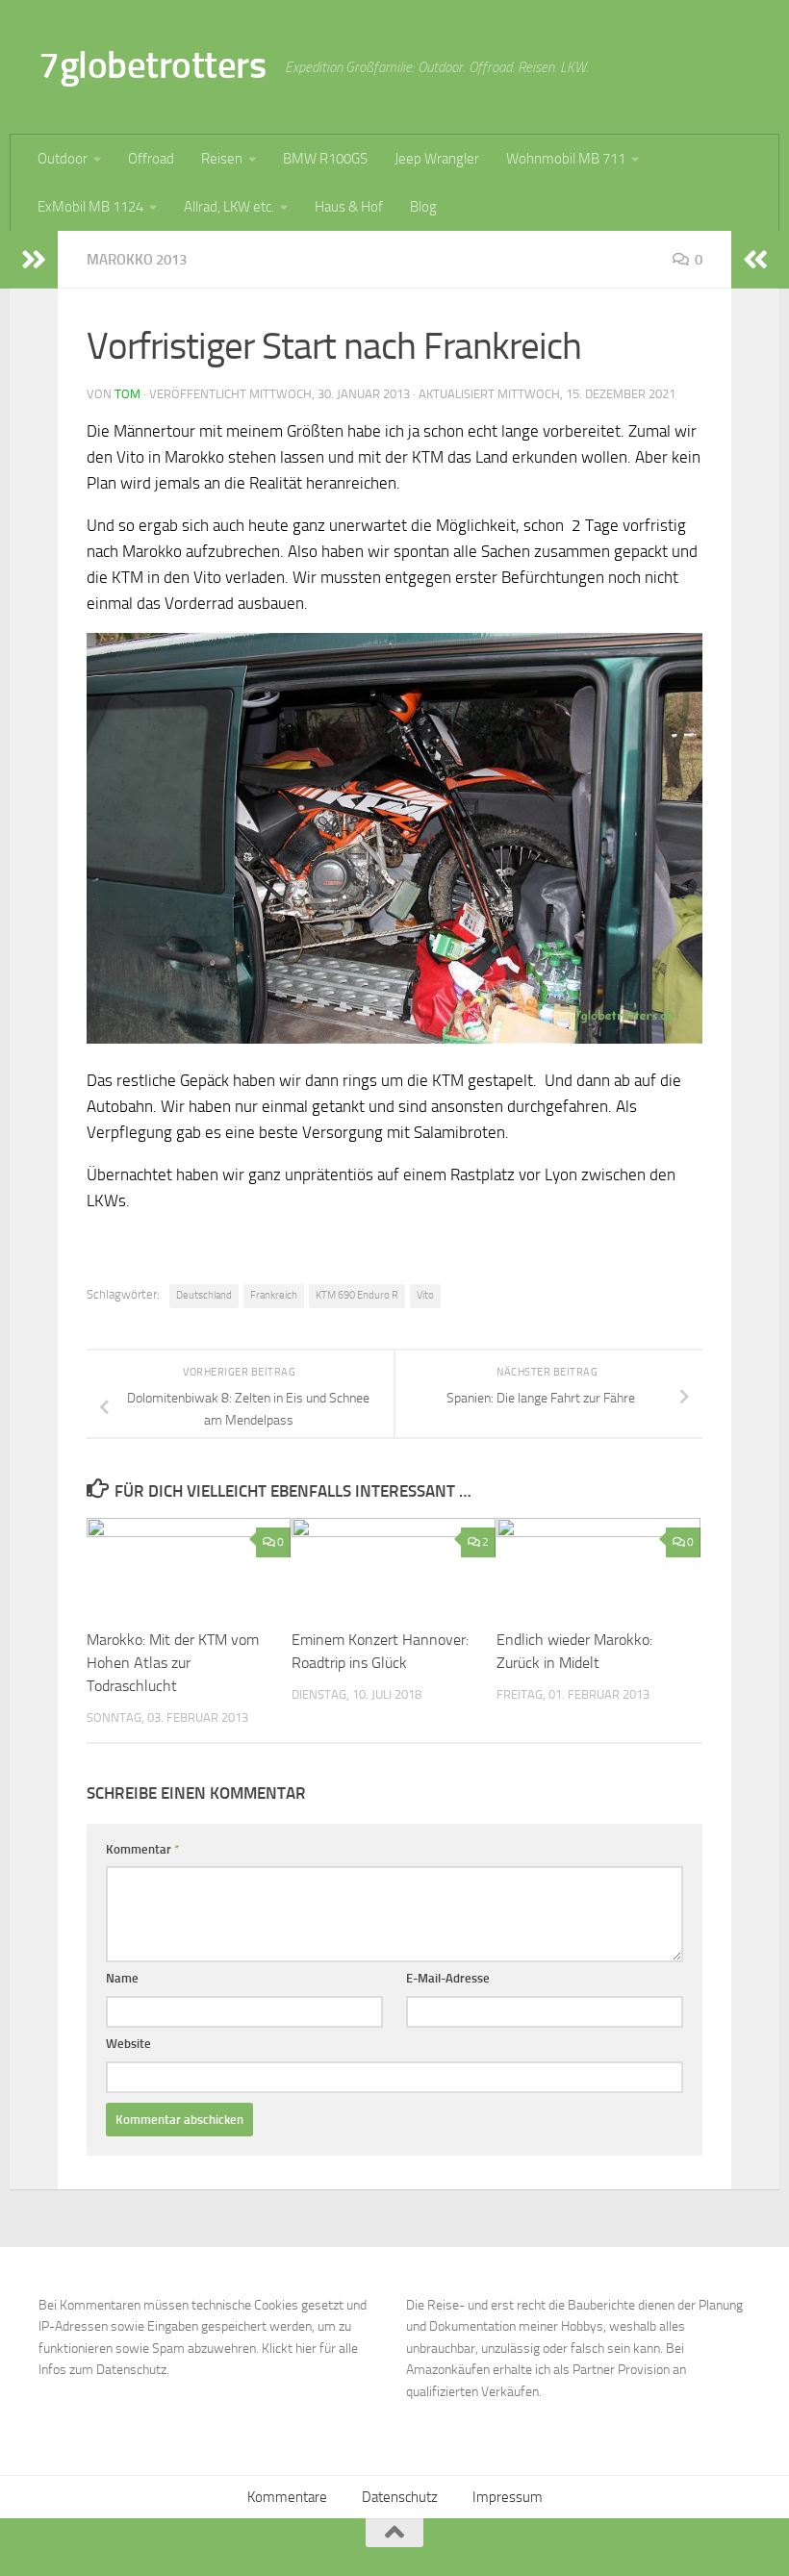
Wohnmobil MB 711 (566, 159)
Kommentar (143, 1849)
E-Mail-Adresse (448, 1978)
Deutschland (204, 1295)
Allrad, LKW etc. (229, 207)
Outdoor (63, 159)
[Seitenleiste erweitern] (34, 260)
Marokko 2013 (137, 260)
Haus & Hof (349, 207)
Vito (425, 1295)
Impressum (508, 2497)
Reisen (222, 159)
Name (122, 1978)
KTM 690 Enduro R (357, 1295)
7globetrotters (152, 65)
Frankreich (274, 1295)
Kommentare (287, 2497)
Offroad (151, 159)
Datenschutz (400, 2497)
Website (128, 2044)
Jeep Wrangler (437, 159)
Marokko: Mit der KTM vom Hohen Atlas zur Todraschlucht (173, 1663)
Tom (127, 394)
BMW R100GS (325, 159)
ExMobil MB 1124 (90, 207)
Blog (423, 207)
